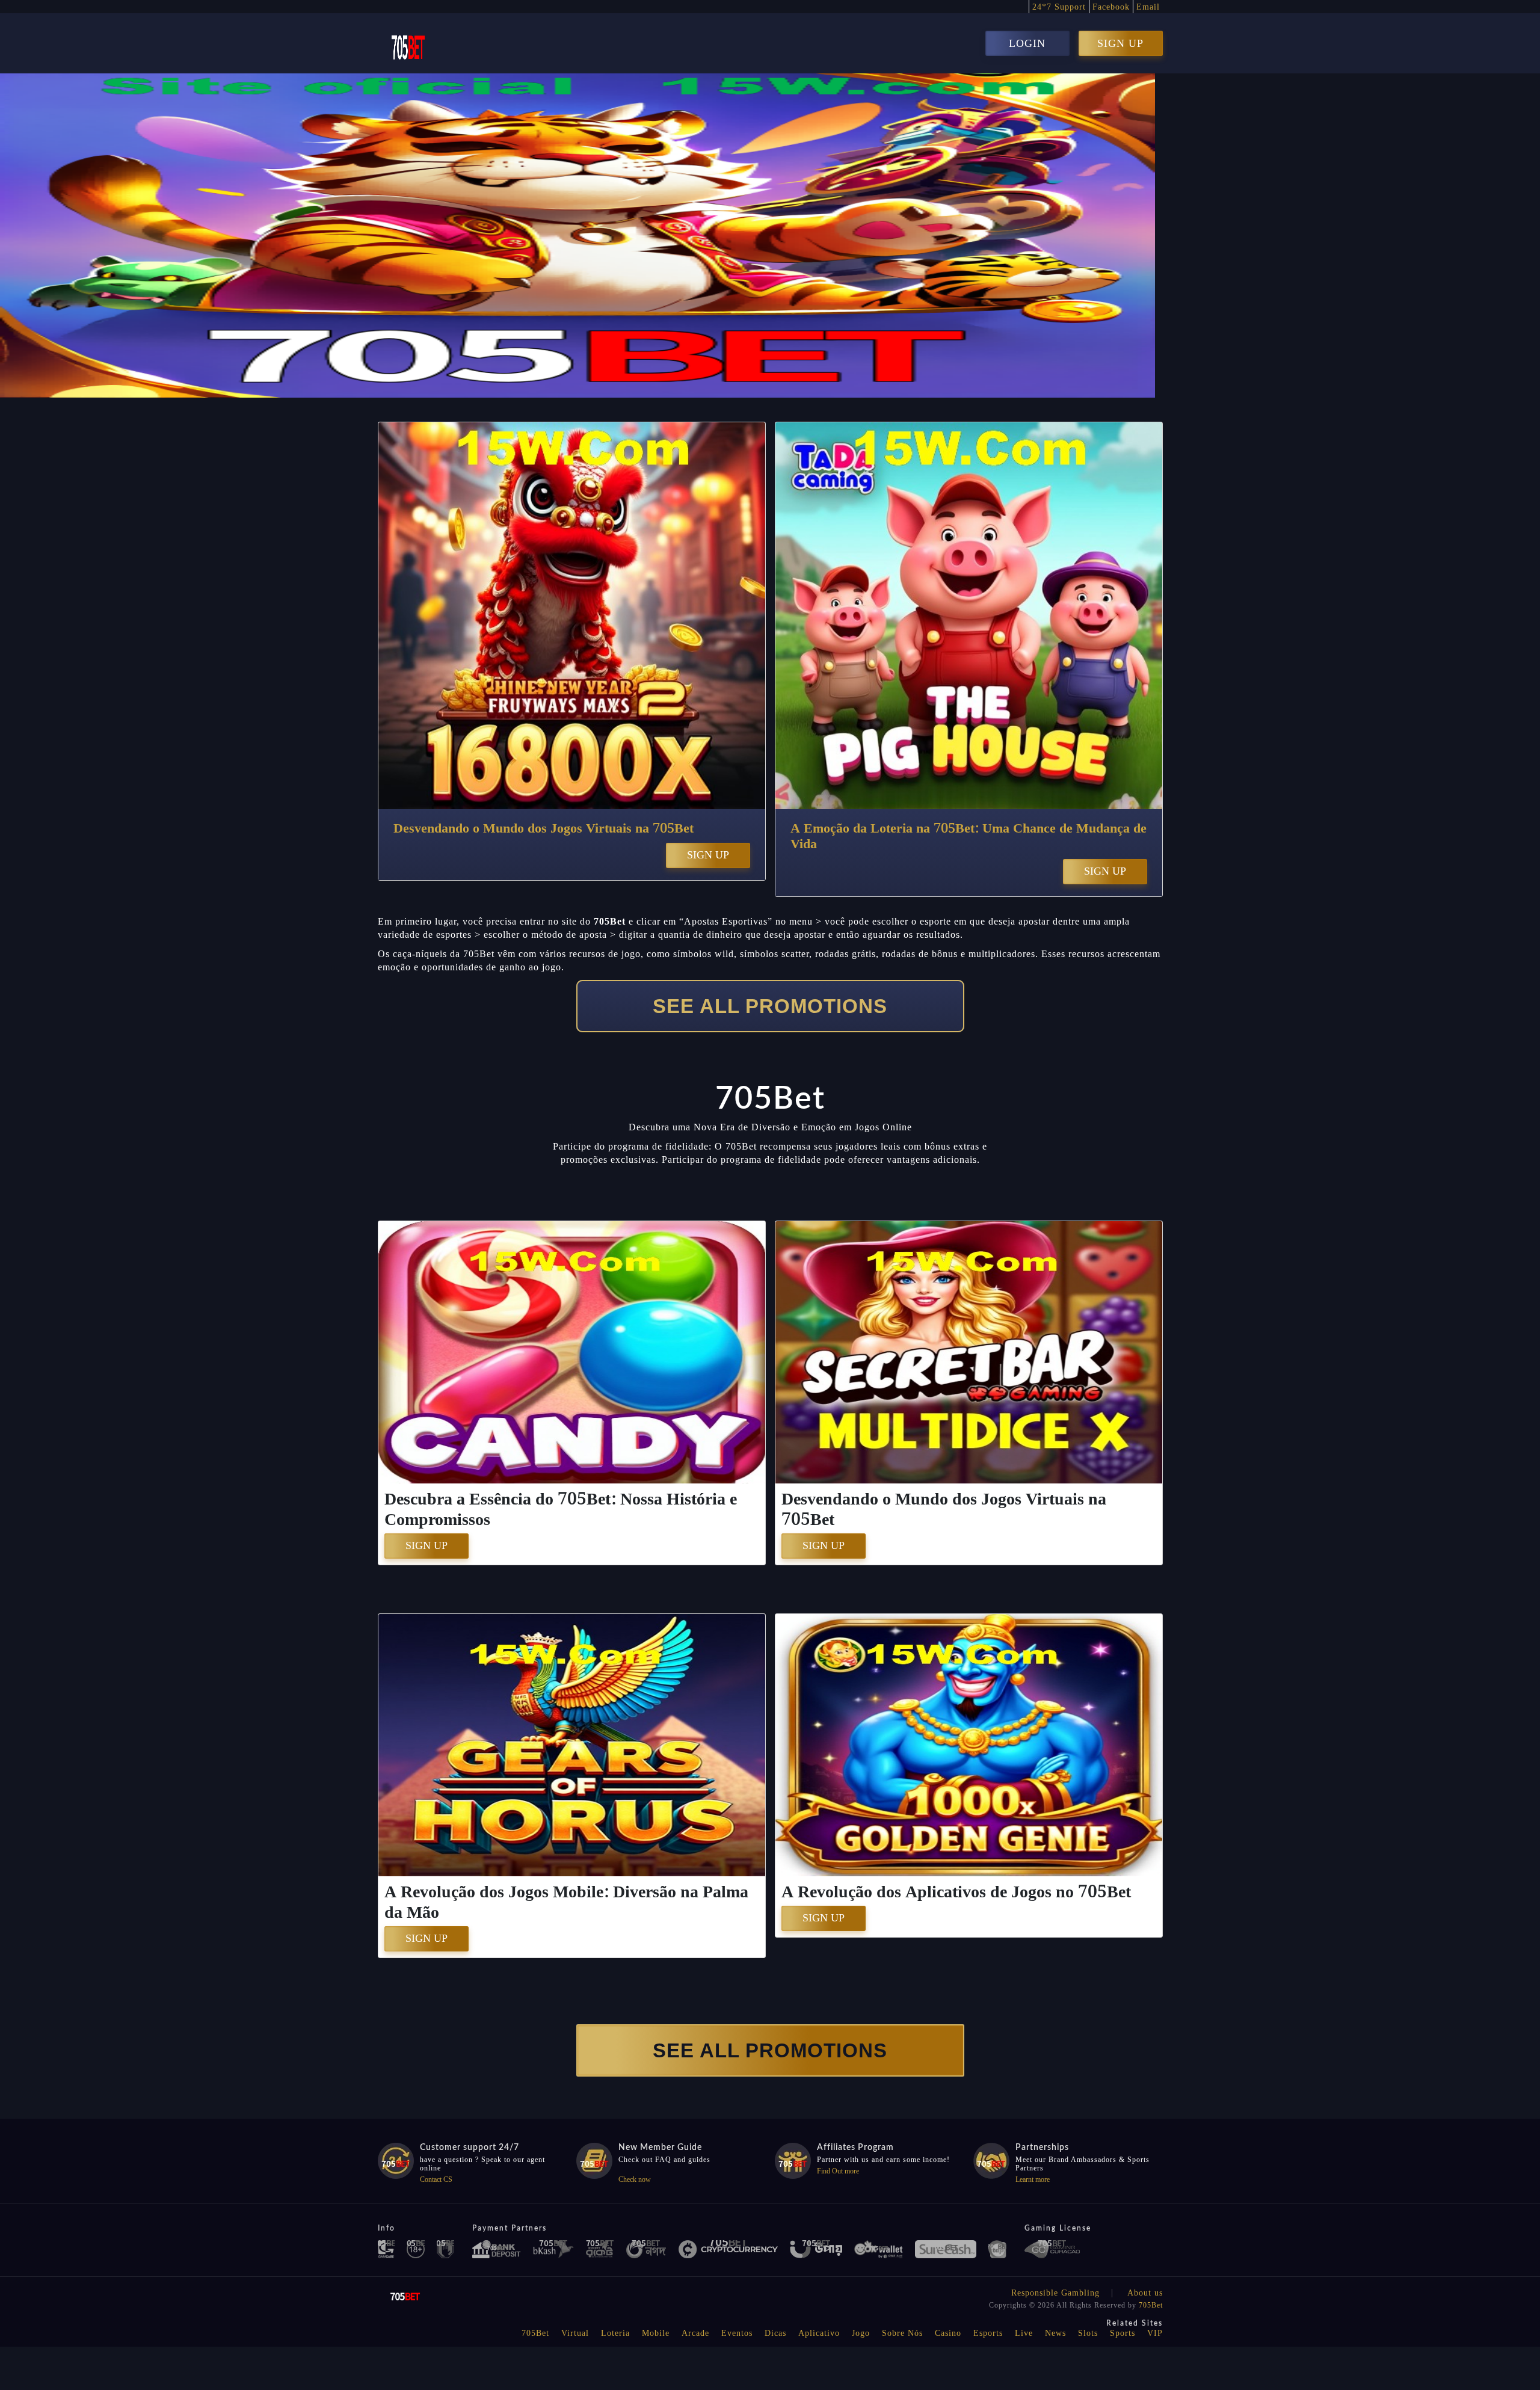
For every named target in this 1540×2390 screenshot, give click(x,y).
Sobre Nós (902, 2333)
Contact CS (436, 2179)
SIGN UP (1120, 43)
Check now (635, 2179)
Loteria (615, 2333)
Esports (988, 2333)
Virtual (575, 2333)
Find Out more (838, 2171)
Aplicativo (819, 2333)
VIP (1155, 2333)
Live (1024, 2333)
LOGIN (1027, 43)
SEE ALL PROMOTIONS (770, 1006)
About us (1145, 2293)
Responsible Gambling (1055, 2293)
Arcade (695, 2333)
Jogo (861, 2333)
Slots (1088, 2333)
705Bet (1151, 2305)
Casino (948, 2333)
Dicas (775, 2333)
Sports (1123, 2333)
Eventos (737, 2333)
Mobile (656, 2333)
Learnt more (1033, 2179)
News (1055, 2333)
